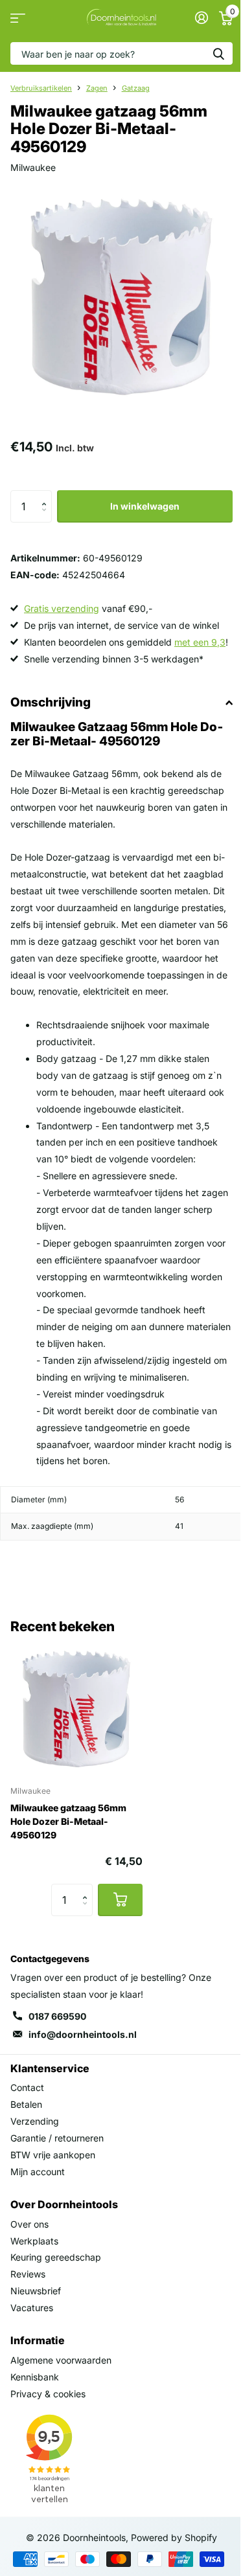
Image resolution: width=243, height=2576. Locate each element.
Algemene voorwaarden (61, 2360)
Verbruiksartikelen (41, 88)
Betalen (26, 2104)
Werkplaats (34, 2241)
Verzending (35, 2121)
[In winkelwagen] (120, 1900)
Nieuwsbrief (36, 2291)
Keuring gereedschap (56, 2257)
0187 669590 (57, 2016)
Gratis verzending (62, 608)
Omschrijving (51, 702)
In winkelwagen (145, 506)
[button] (47, 495)
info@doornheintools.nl (83, 2034)
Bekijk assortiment (18, 18)
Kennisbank (35, 2377)
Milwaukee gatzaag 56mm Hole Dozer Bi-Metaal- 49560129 (68, 1821)
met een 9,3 (200, 642)
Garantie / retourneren (57, 2138)
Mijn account (38, 2172)
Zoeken (218, 53)
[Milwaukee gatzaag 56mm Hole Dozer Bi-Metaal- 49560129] (76, 1709)
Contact (27, 2087)
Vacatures (32, 2308)
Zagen (97, 88)
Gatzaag (136, 88)
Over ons (29, 2224)
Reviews (28, 2274)
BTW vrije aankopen (53, 2155)
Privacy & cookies (48, 2394)
